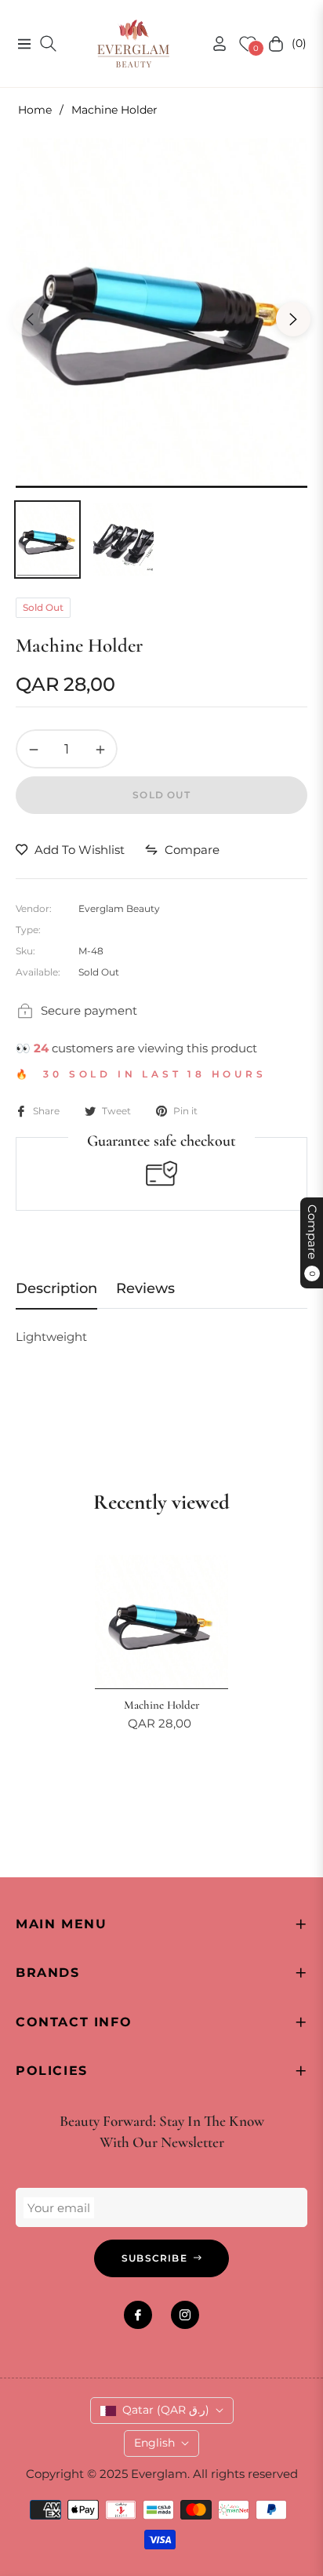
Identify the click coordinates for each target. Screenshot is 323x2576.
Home (35, 110)
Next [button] (293, 319)
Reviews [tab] (145, 1288)
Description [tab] (56, 1288)
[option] (161, 313)
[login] (213, 44)
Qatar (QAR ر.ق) (166, 2410)
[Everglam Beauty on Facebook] (138, 2315)
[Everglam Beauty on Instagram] (185, 2315)
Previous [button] (30, 319)
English (154, 2443)
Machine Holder (162, 1705)
